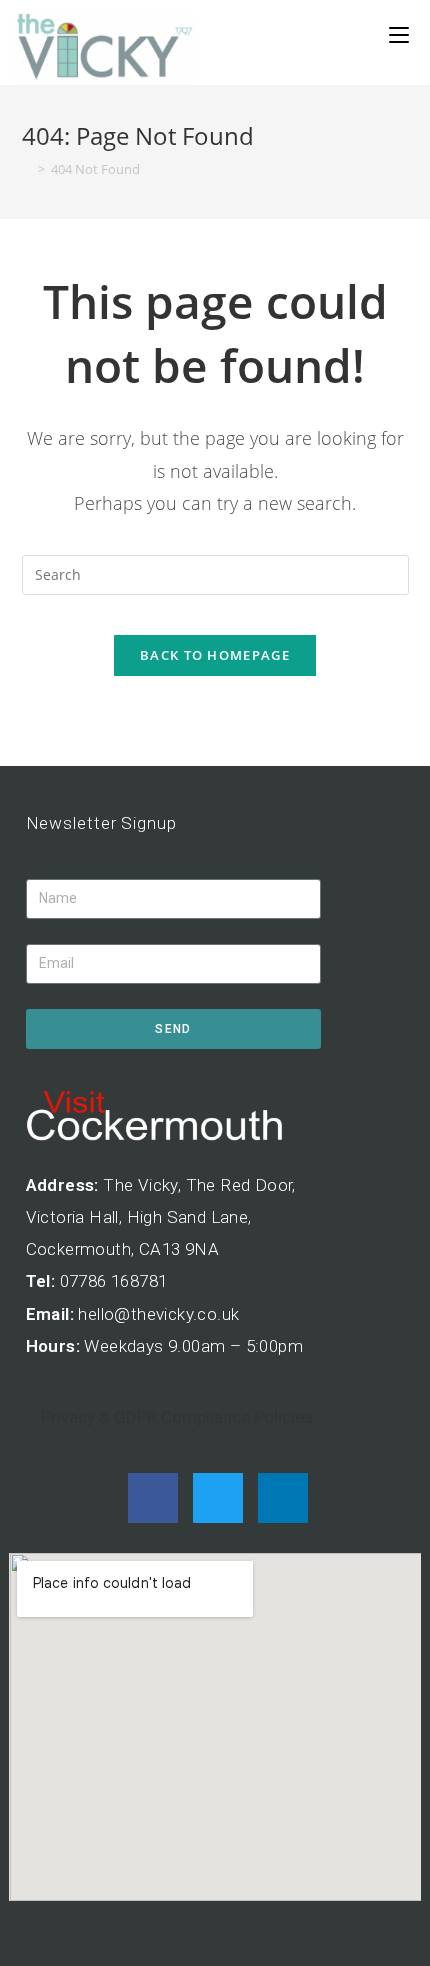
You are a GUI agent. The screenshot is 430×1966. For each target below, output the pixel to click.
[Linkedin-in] (283, 1498)
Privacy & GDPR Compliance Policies (177, 1417)
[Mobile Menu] (399, 35)
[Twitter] (218, 1498)
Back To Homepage (215, 655)
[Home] (27, 169)
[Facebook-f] (153, 1498)
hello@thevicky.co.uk (158, 1314)
